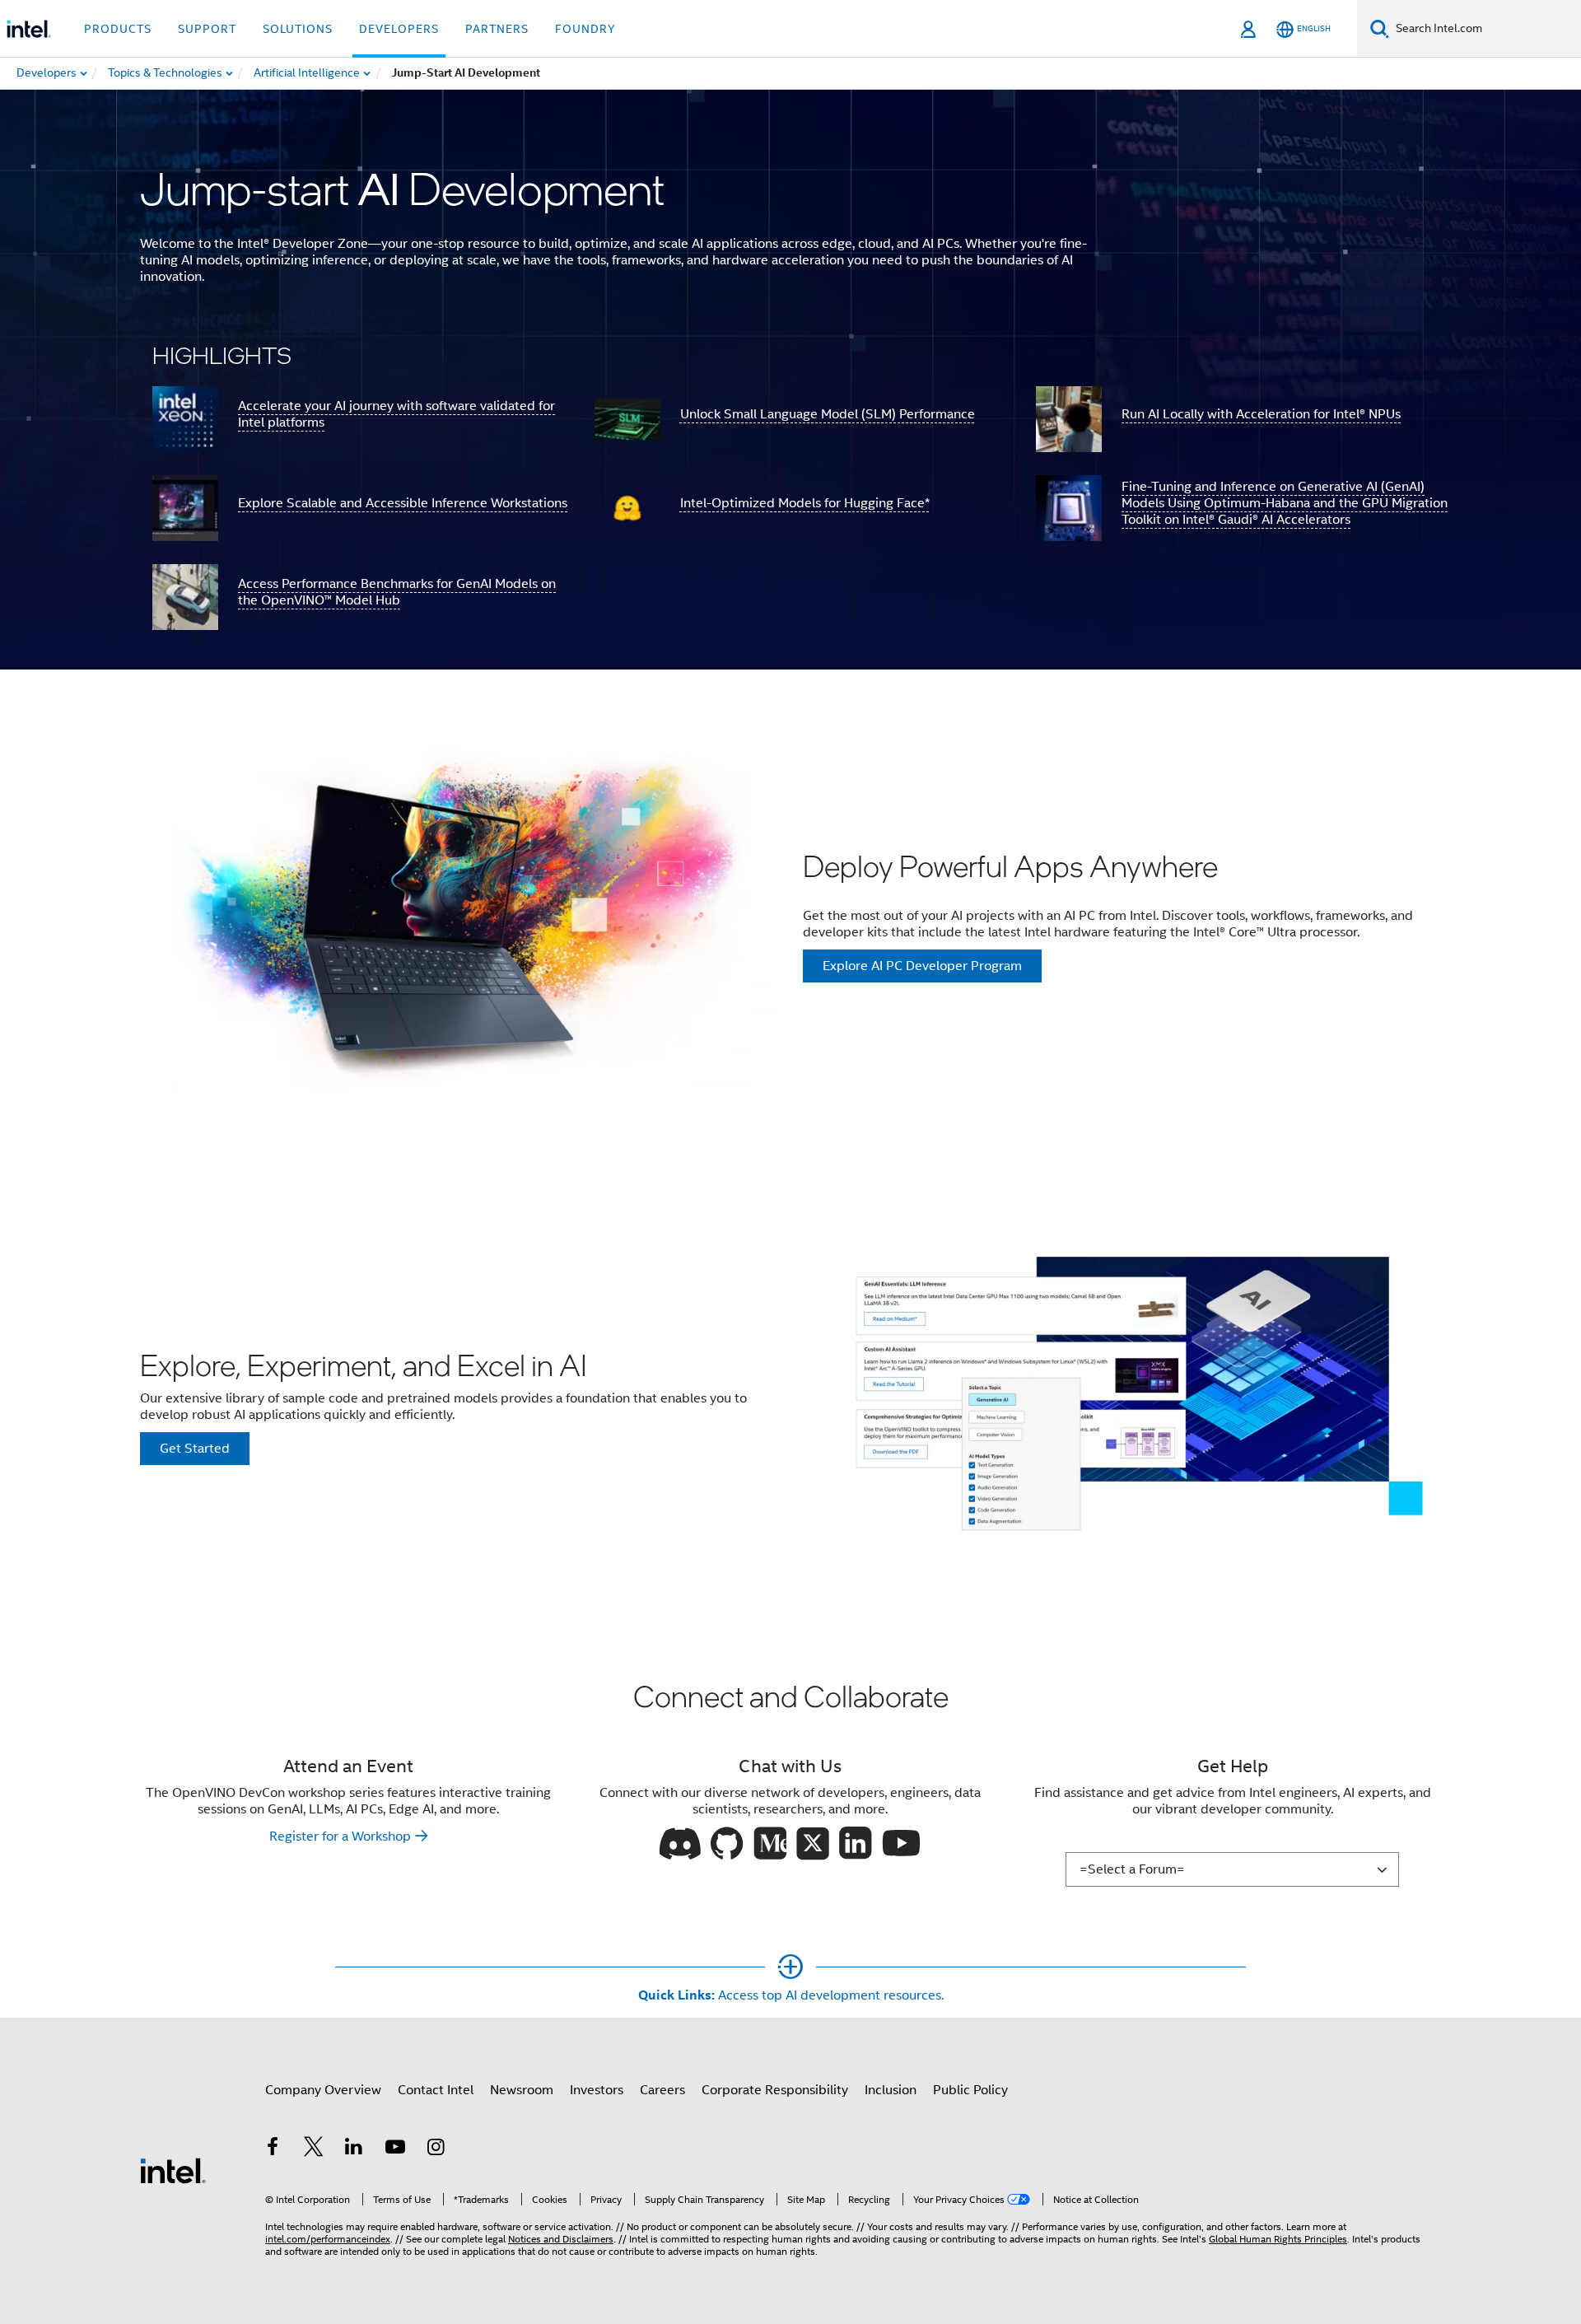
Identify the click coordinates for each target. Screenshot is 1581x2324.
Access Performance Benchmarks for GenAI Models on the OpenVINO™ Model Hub (397, 592)
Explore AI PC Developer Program (922, 966)
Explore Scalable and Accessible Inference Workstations (403, 503)
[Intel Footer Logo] (173, 2170)
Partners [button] (497, 29)
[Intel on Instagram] (436, 2149)
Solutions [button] (298, 29)
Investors (597, 2090)
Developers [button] (399, 29)
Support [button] (207, 29)
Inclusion (891, 2090)
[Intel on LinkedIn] (354, 2149)
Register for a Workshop (340, 1836)
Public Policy (970, 2090)
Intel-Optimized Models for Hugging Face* (805, 503)
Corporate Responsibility (775, 2090)
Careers (662, 2090)
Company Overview (323, 2090)
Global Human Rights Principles (1278, 2239)
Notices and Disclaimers (561, 2239)
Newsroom (522, 2090)
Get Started (195, 1449)
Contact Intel (436, 2090)
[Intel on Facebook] (273, 2149)
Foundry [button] (585, 29)
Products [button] (118, 29)
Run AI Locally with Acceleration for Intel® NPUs (1261, 414)
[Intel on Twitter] (314, 2149)
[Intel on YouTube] (395, 2149)
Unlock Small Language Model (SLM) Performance (828, 414)
